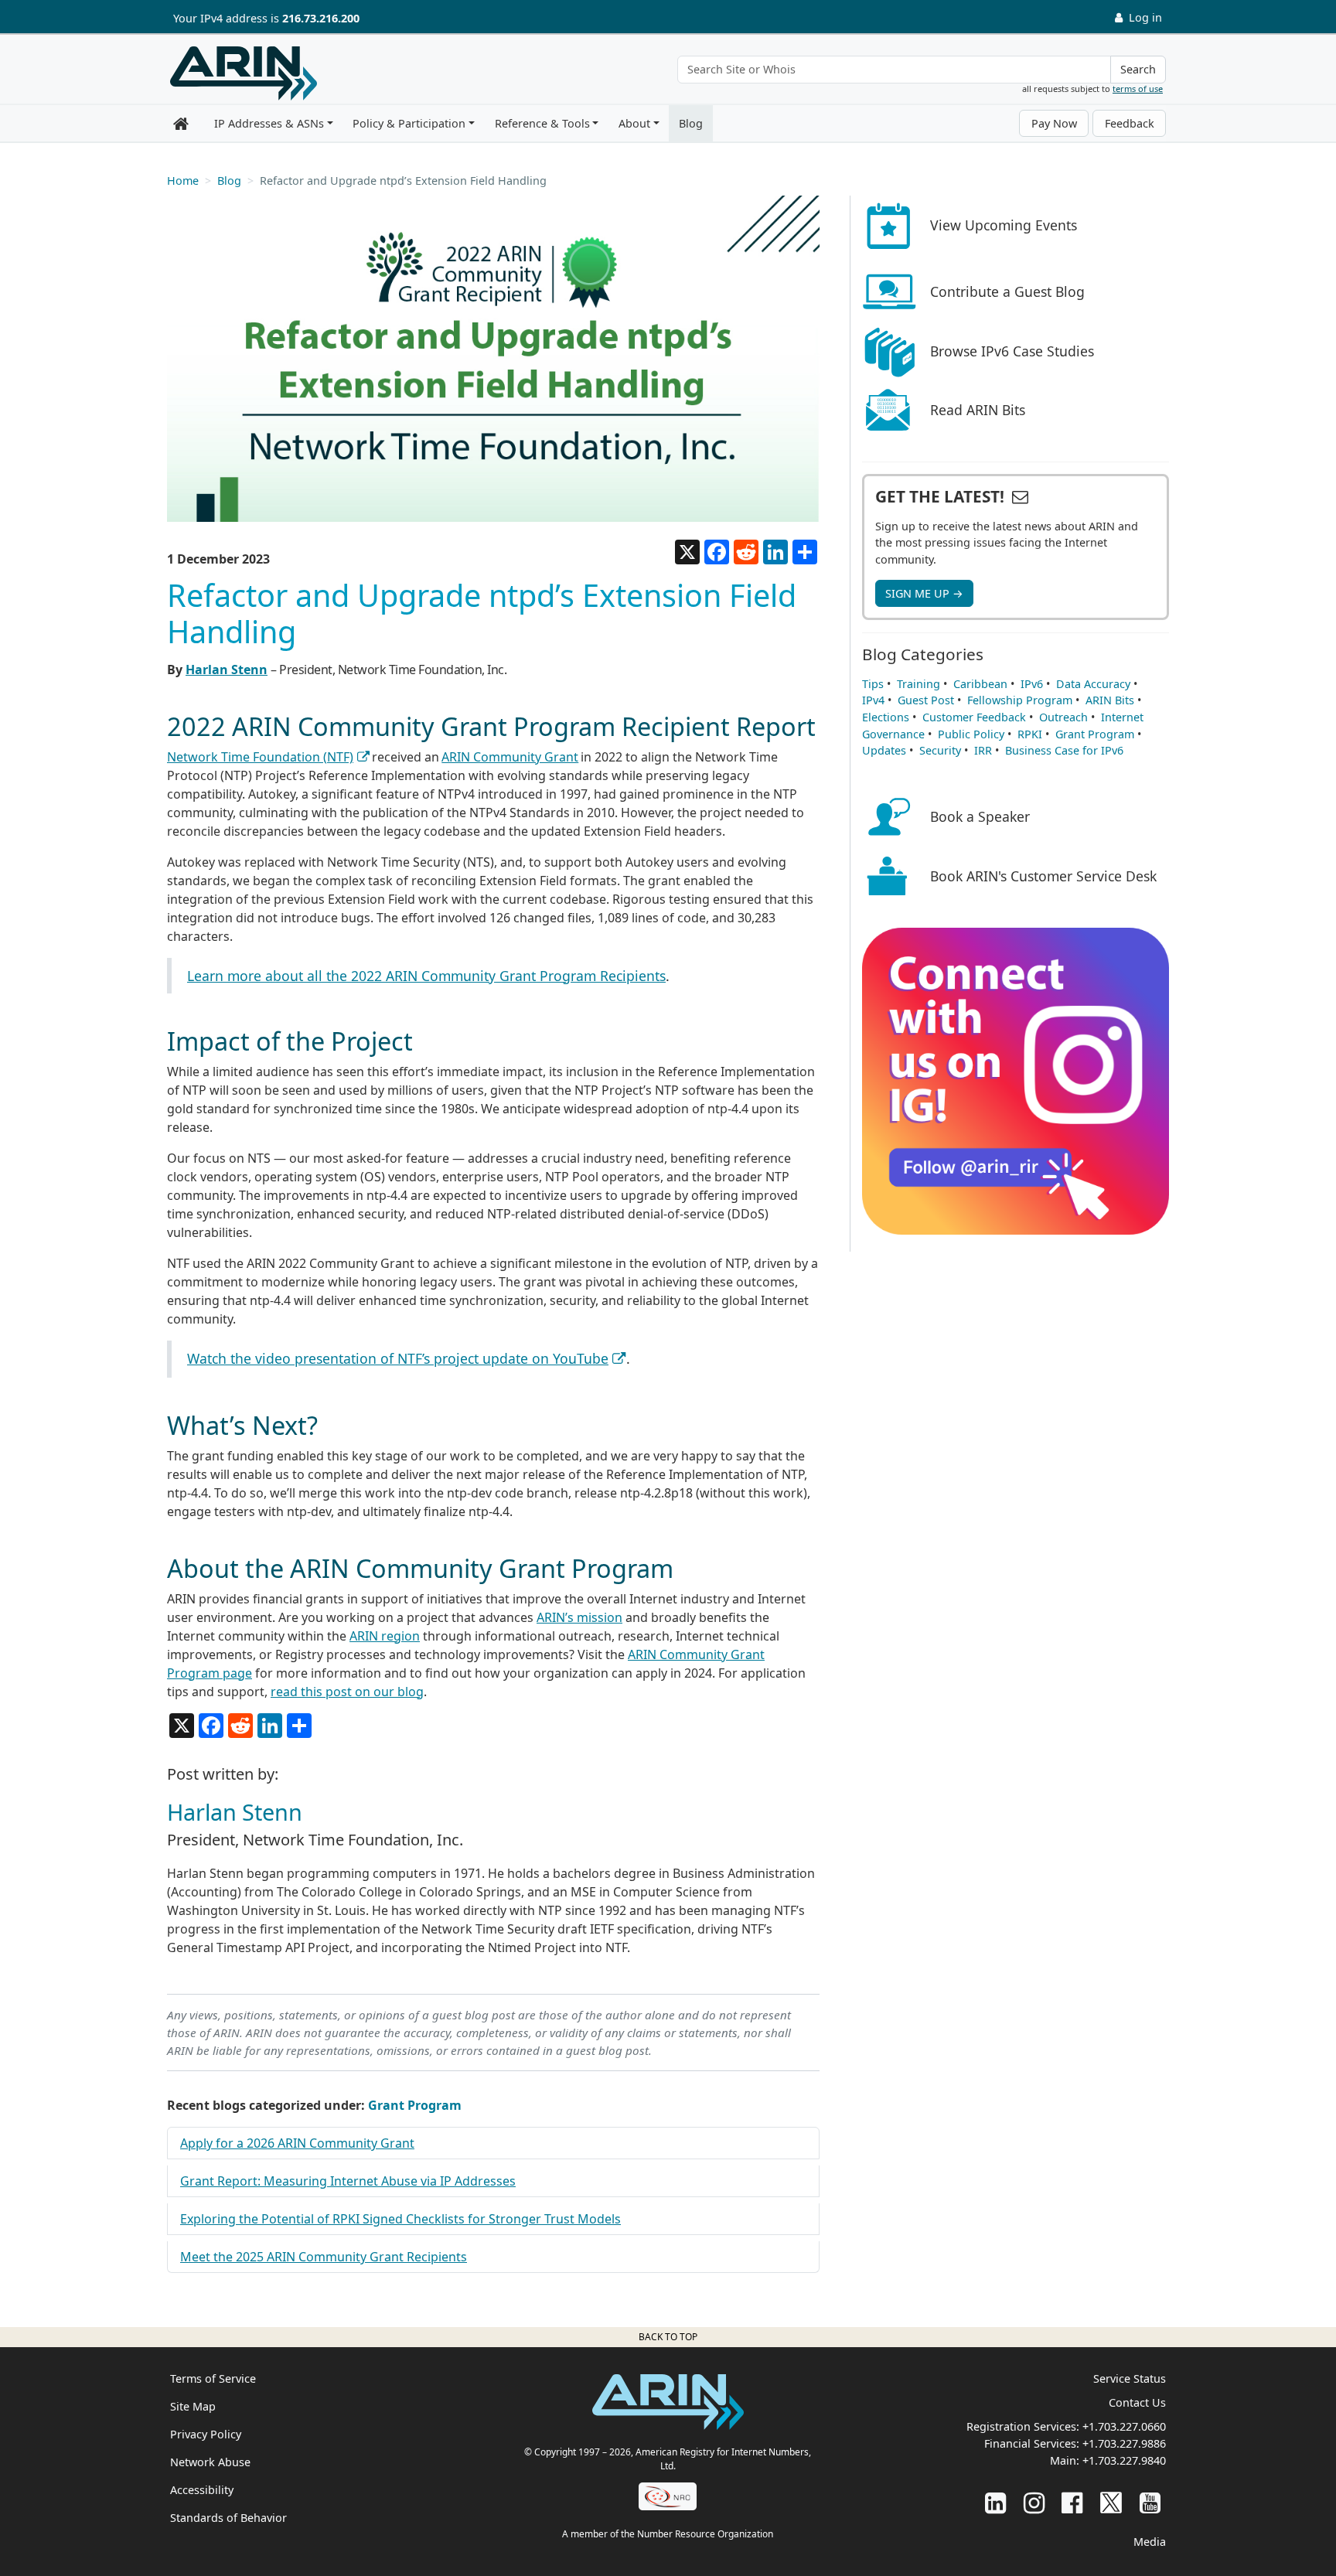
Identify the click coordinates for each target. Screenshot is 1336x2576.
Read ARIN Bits (978, 410)
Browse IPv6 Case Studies (1012, 351)
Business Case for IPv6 (1064, 750)
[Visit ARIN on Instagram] (1034, 2502)
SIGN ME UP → (924, 593)
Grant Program (415, 2105)
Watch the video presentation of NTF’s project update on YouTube (398, 1358)
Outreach (1063, 717)
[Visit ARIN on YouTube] (1150, 2502)
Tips (873, 684)
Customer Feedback (974, 717)
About (634, 123)
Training (918, 684)
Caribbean (980, 684)
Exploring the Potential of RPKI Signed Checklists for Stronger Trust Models (400, 2219)
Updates (884, 750)
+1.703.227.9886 (1124, 2443)
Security (940, 750)
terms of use (1138, 89)
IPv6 (1032, 684)
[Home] (244, 73)
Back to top (668, 2337)
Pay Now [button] (1054, 123)
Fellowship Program (1020, 700)
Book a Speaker (980, 816)
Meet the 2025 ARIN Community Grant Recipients (324, 2257)
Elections (886, 717)
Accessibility (202, 2490)
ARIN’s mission (579, 1617)
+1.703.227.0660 (1124, 2426)
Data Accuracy (1093, 684)
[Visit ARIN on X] (1111, 2502)
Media (1150, 2542)
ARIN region (385, 1636)
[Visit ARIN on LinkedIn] (995, 2502)
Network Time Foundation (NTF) (260, 757)
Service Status (1130, 2378)
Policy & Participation (409, 123)
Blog (691, 123)
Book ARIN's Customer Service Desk (1043, 876)
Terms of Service (213, 2378)
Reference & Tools (542, 123)
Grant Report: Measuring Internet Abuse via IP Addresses (348, 2181)
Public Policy (971, 734)
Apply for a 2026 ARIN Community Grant (297, 2143)
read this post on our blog (347, 1692)
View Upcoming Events (1004, 225)
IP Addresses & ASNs (269, 123)
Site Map (193, 2406)
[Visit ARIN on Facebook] (1072, 2502)
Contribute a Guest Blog (1007, 291)
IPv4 (873, 700)
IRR (983, 750)
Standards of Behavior (228, 2518)
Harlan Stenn (227, 670)
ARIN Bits (1110, 700)
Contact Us (1137, 2402)
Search (1138, 69)
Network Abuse (210, 2462)
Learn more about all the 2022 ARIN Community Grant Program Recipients (426, 976)
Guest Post (926, 700)
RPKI (1030, 734)
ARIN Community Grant (510, 757)
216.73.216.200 (321, 18)
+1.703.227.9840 (1124, 2460)
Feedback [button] (1130, 123)
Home (183, 181)
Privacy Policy (206, 2434)
